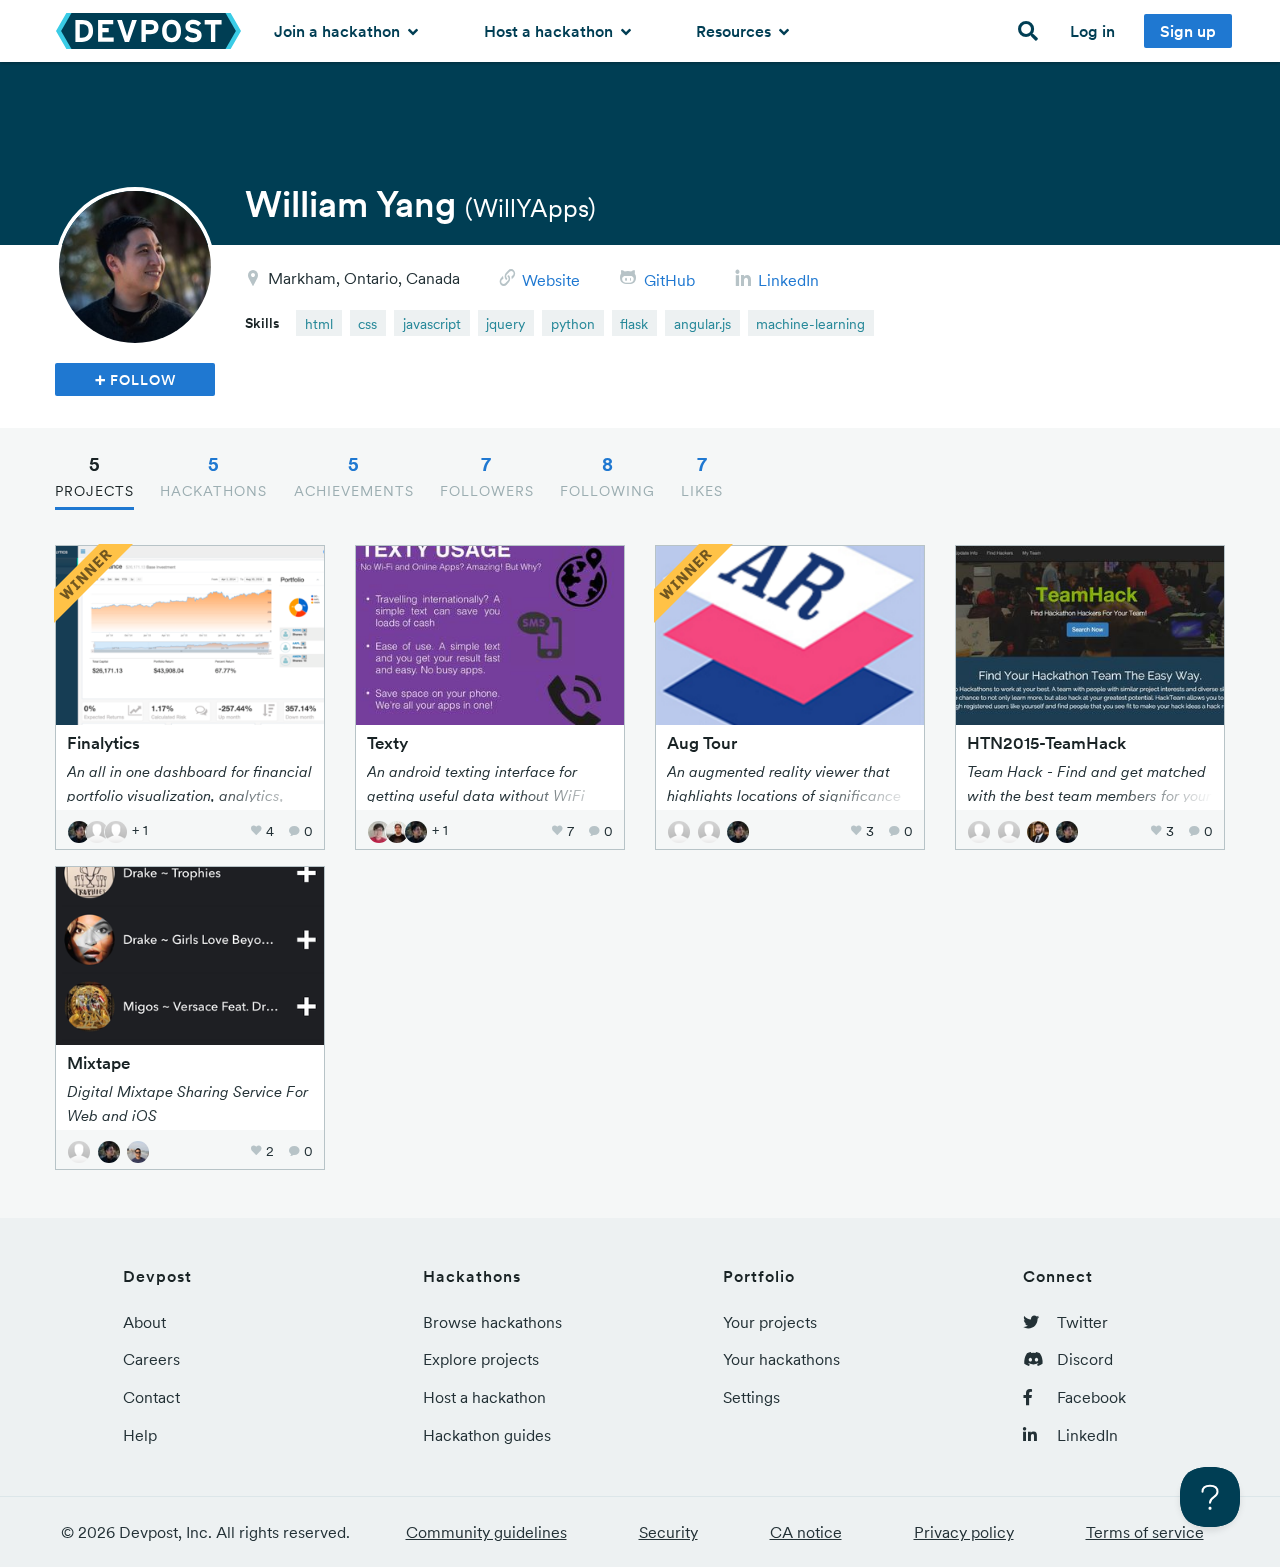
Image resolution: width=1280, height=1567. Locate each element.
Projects (94, 476)
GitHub (669, 280)
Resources (735, 31)
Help (140, 1435)
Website (551, 280)
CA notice (806, 1532)
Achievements (354, 476)
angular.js (702, 324)
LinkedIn (788, 280)
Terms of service (1145, 1532)
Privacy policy (964, 1532)
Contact (151, 1397)
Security (668, 1532)
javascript (432, 324)
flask (634, 324)
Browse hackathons (492, 1322)
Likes (702, 476)
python (573, 324)
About (144, 1322)
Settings (751, 1397)
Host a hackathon (550, 31)
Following (607, 476)
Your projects (770, 1322)
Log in (1092, 31)
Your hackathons (781, 1359)
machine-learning (810, 324)
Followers (487, 476)
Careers (151, 1359)
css (367, 324)
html (319, 324)
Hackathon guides (487, 1435)
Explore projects (481, 1359)
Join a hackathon (339, 31)
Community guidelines (486, 1532)
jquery (505, 324)
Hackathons (213, 476)
